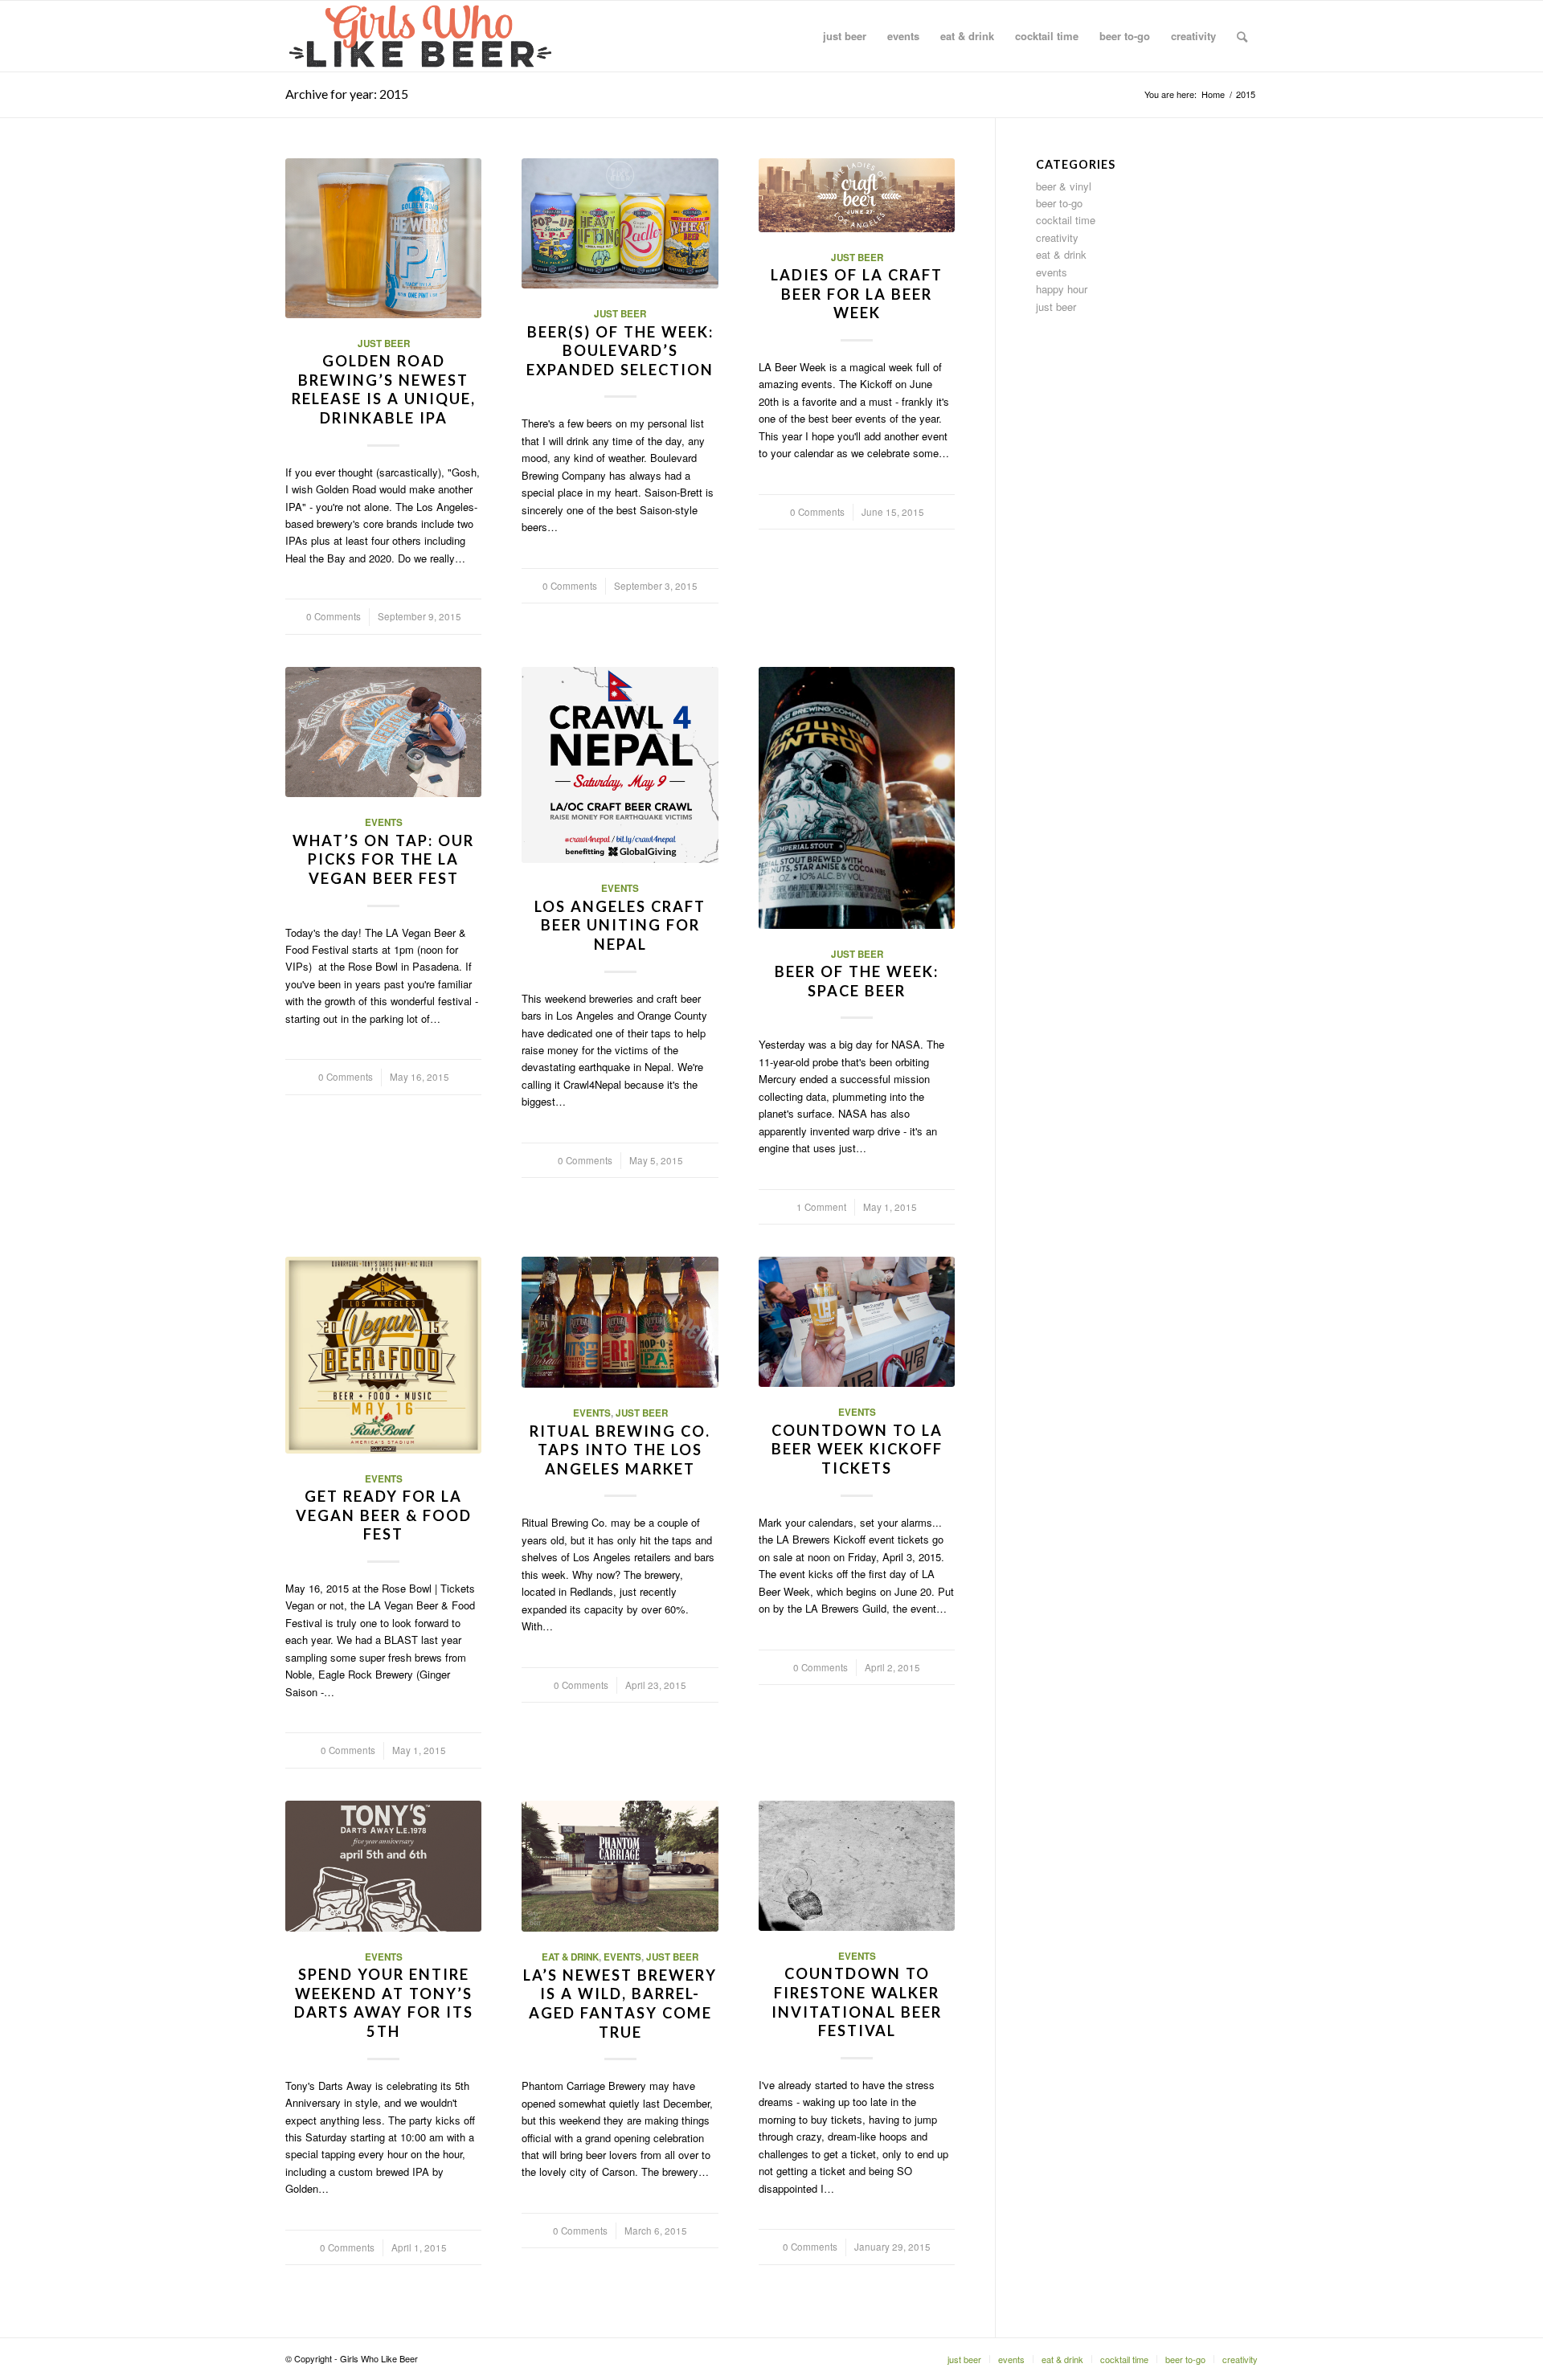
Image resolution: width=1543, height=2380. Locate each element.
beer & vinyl (1064, 186)
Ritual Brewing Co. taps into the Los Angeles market (620, 1450)
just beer (384, 344)
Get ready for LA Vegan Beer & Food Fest (384, 1515)
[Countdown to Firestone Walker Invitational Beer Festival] (857, 1866)
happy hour (1062, 289)
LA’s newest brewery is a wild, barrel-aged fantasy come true (620, 2004)
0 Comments (334, 616)
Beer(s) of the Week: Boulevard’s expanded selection (620, 351)
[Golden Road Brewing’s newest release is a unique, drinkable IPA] (383, 238)
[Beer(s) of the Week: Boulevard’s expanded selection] (620, 223)
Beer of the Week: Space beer (857, 981)
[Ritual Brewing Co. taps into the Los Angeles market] (620, 1322)
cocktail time (1066, 220)
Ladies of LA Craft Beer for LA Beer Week (857, 294)
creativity (1057, 237)
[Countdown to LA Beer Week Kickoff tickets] (857, 1322)
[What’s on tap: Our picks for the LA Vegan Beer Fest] (383, 732)
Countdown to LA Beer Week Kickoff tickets (857, 1449)
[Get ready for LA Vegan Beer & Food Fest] (383, 1355)
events (384, 822)
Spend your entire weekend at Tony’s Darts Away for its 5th (384, 2003)
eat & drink (570, 1957)
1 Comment (821, 1207)
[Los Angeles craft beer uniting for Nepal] (620, 765)
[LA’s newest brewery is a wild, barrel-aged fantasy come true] (620, 1867)
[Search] (1242, 36)
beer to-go (1059, 203)
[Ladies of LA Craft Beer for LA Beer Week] (857, 195)
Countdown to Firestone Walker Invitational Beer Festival (857, 2002)
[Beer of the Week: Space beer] (857, 798)
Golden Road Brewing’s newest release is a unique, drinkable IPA (384, 389)
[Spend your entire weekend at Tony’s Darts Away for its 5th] (383, 1866)
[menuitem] (845, 36)
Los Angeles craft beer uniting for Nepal (620, 925)
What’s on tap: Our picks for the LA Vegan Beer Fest (383, 859)
